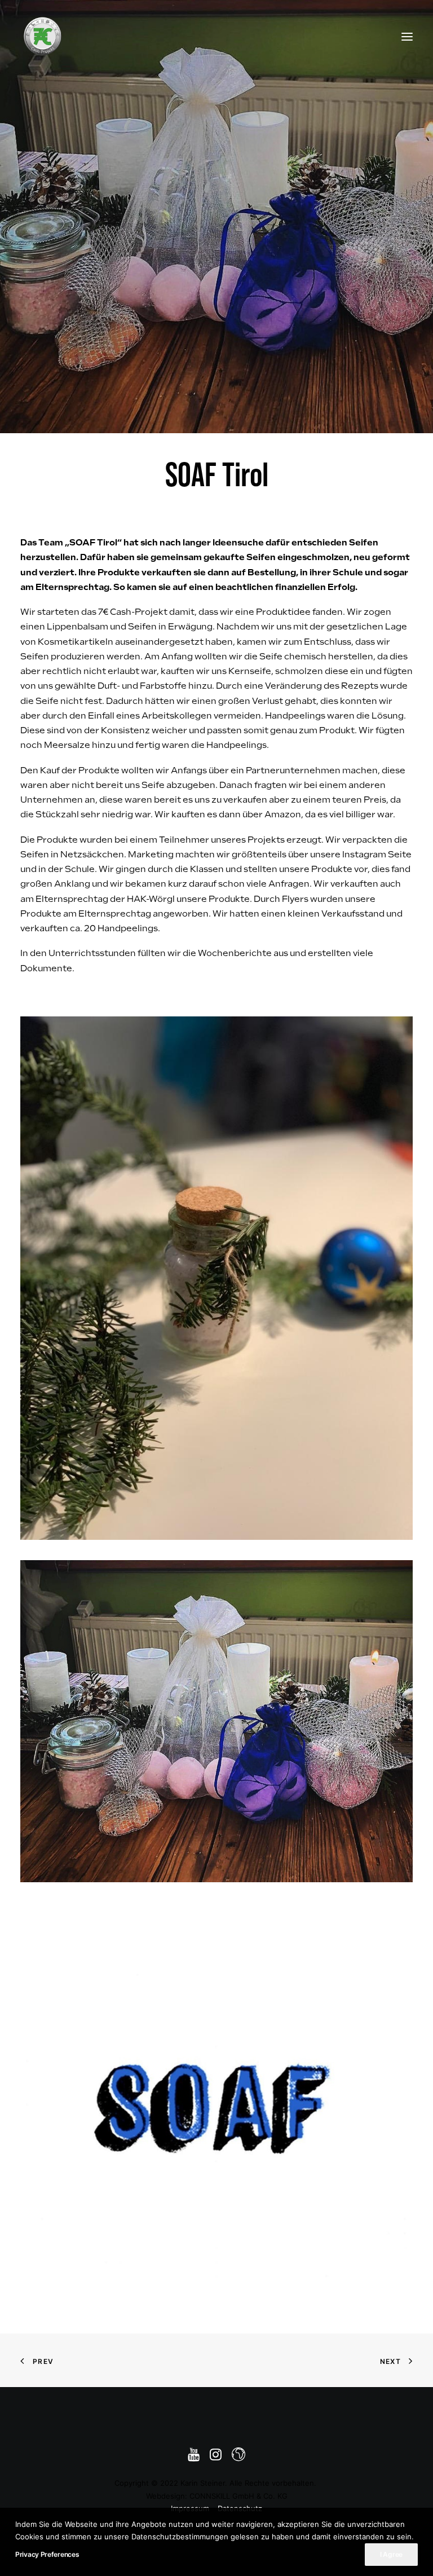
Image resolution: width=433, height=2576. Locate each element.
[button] (407, 36)
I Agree (391, 2554)
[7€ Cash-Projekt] (42, 36)
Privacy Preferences (47, 2554)
